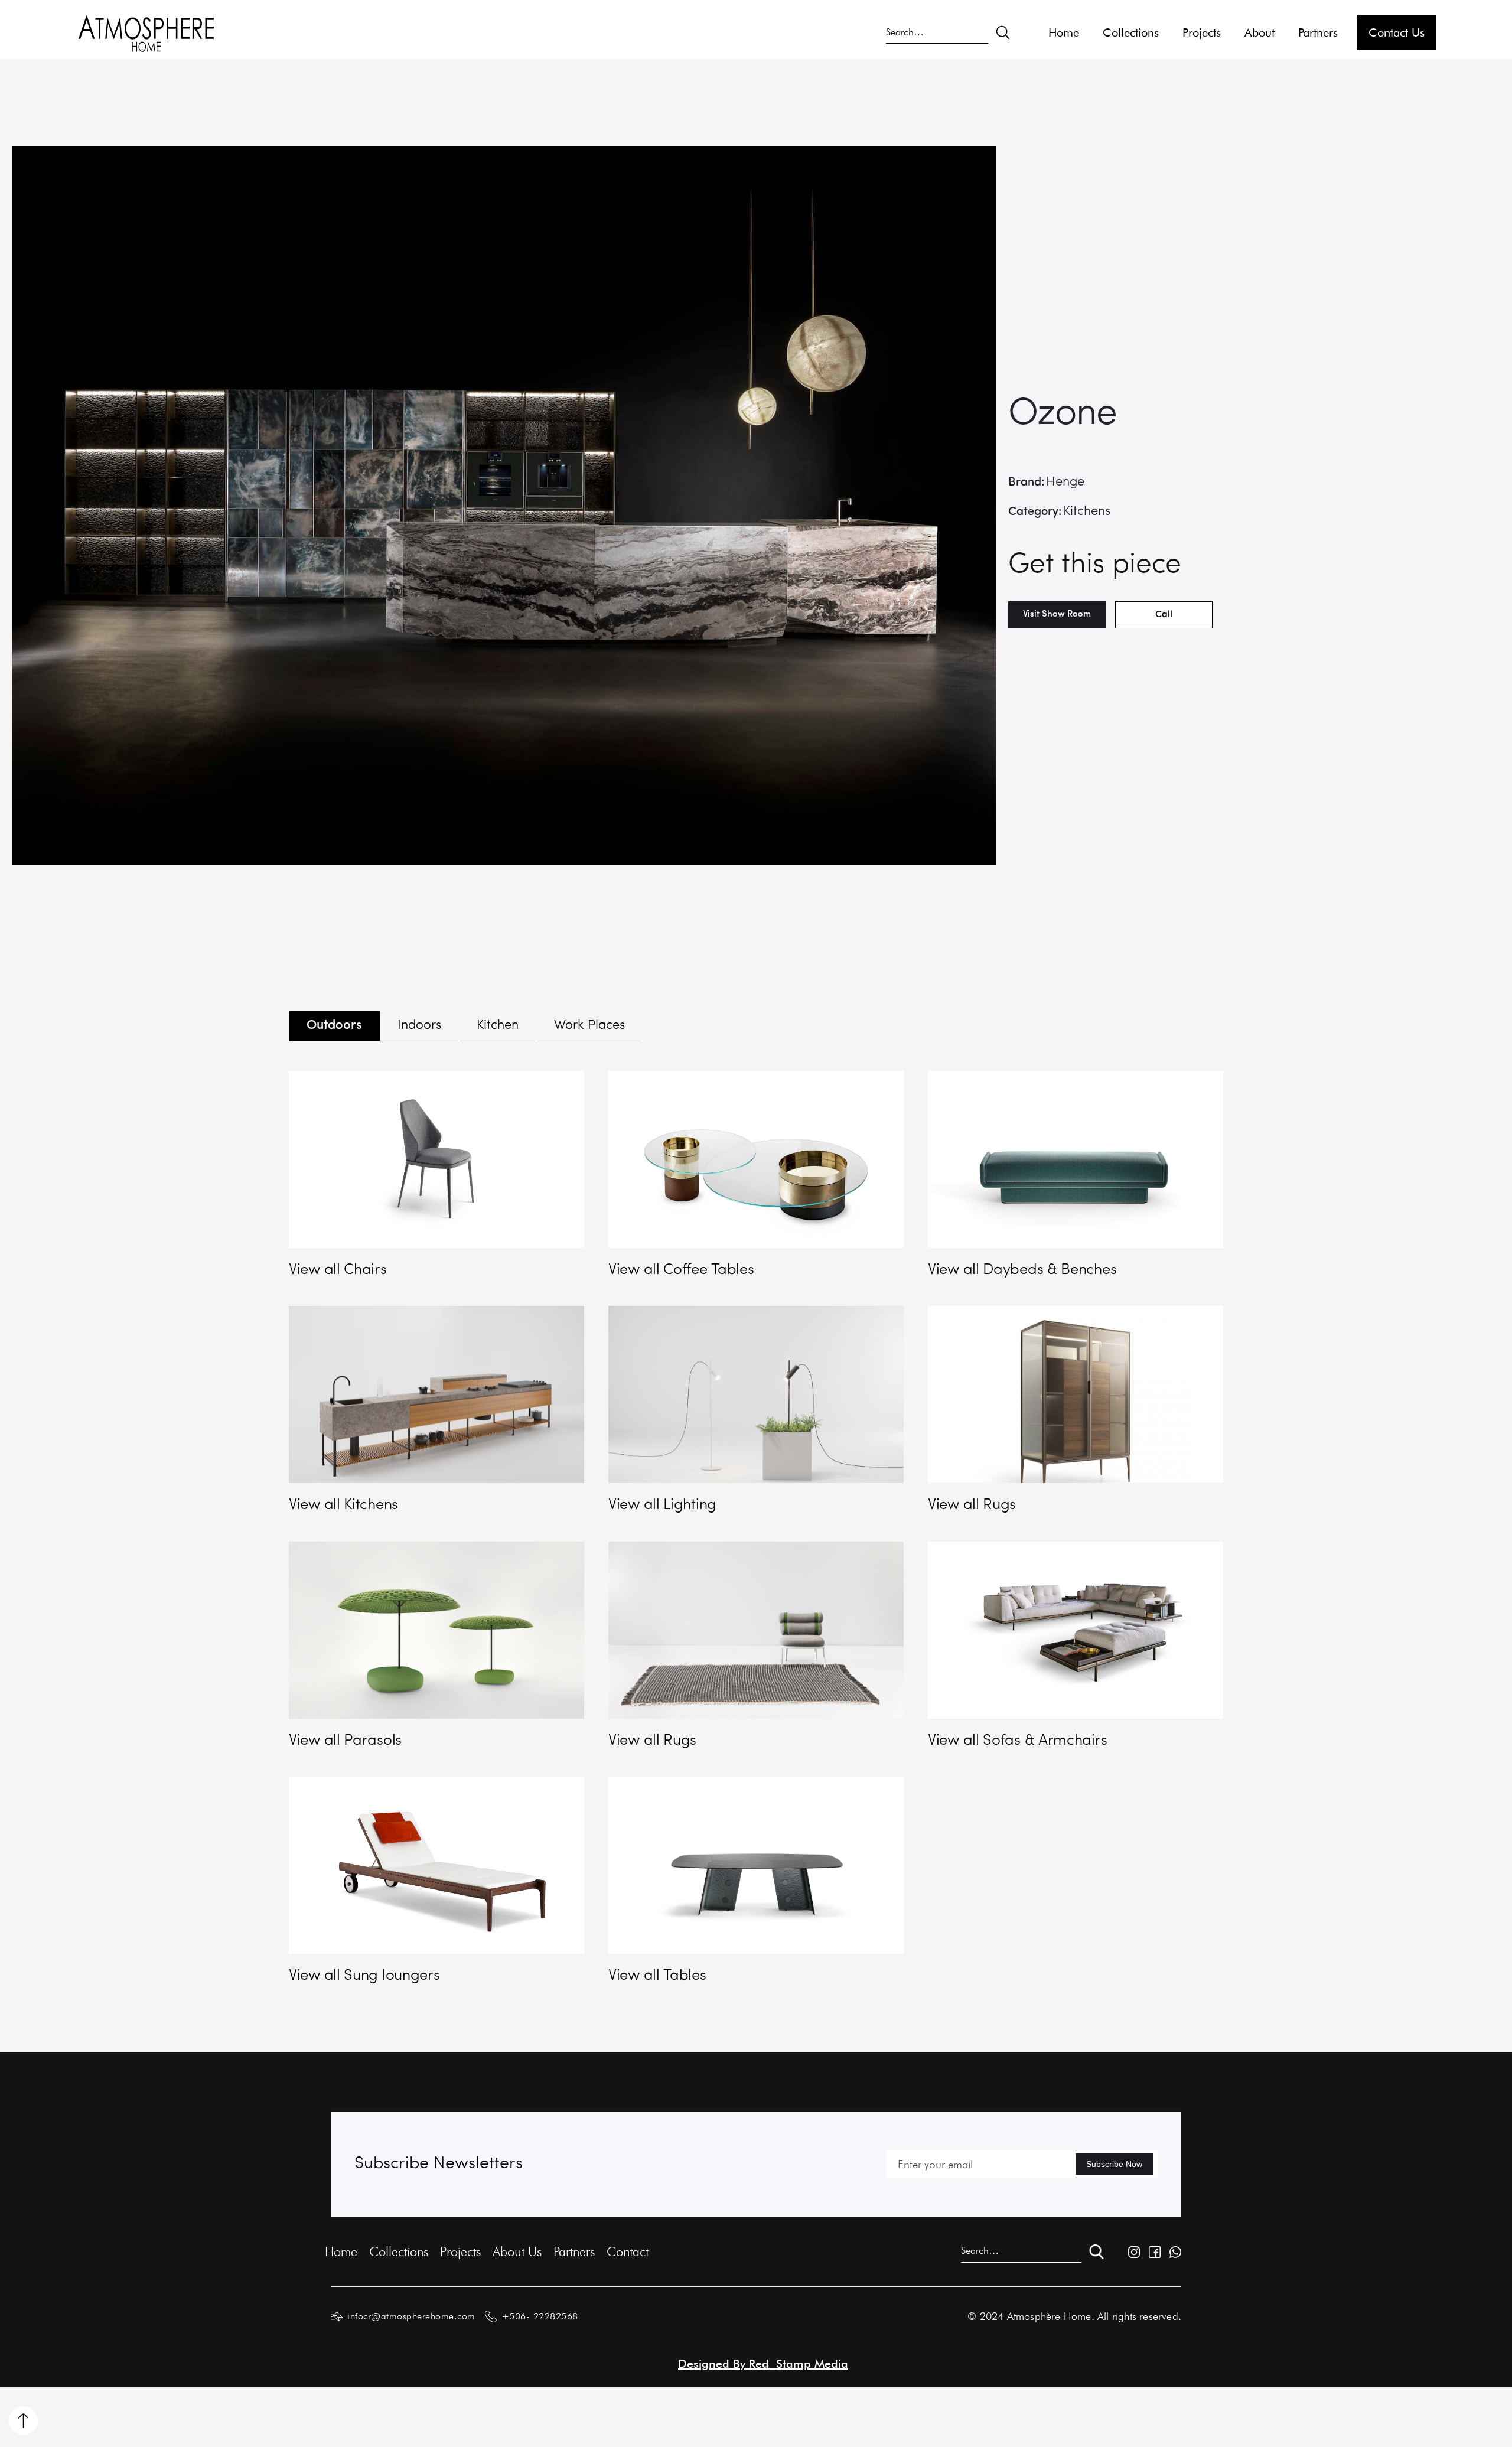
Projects (1202, 32)
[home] (146, 32)
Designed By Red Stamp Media (763, 2364)
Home (1064, 32)
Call (1164, 615)
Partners (1318, 32)
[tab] (334, 1026)
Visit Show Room (1057, 615)
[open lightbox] (504, 506)
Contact (628, 2251)
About (1260, 32)
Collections (1131, 32)
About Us (517, 2251)
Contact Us (1397, 32)
